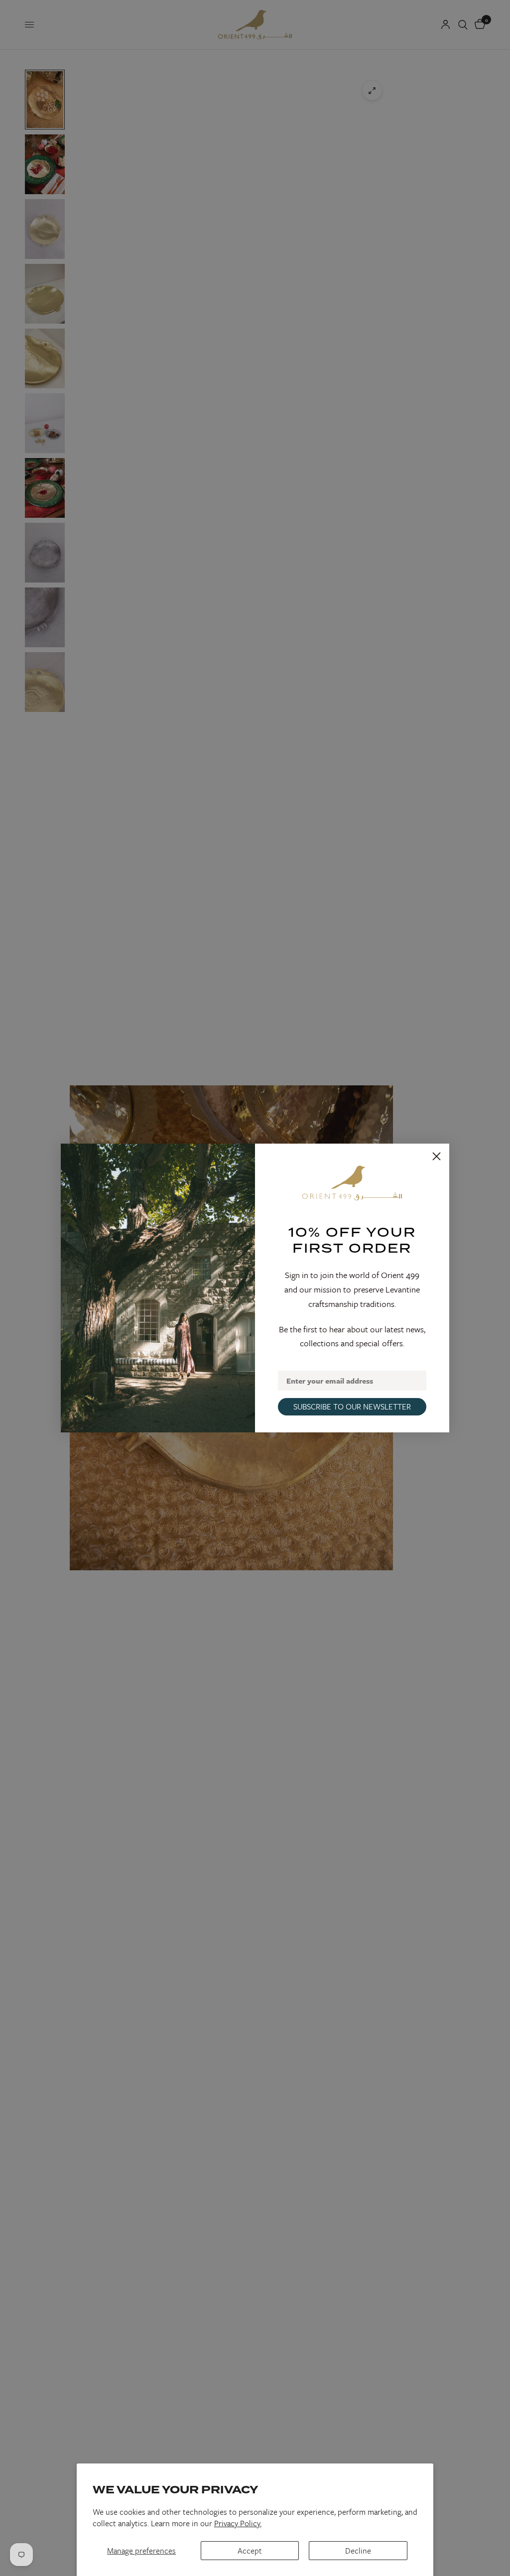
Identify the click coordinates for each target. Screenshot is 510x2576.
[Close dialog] (437, 1156)
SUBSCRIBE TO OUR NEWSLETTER (352, 1406)
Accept (250, 2551)
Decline (358, 2551)
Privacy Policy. (238, 2523)
